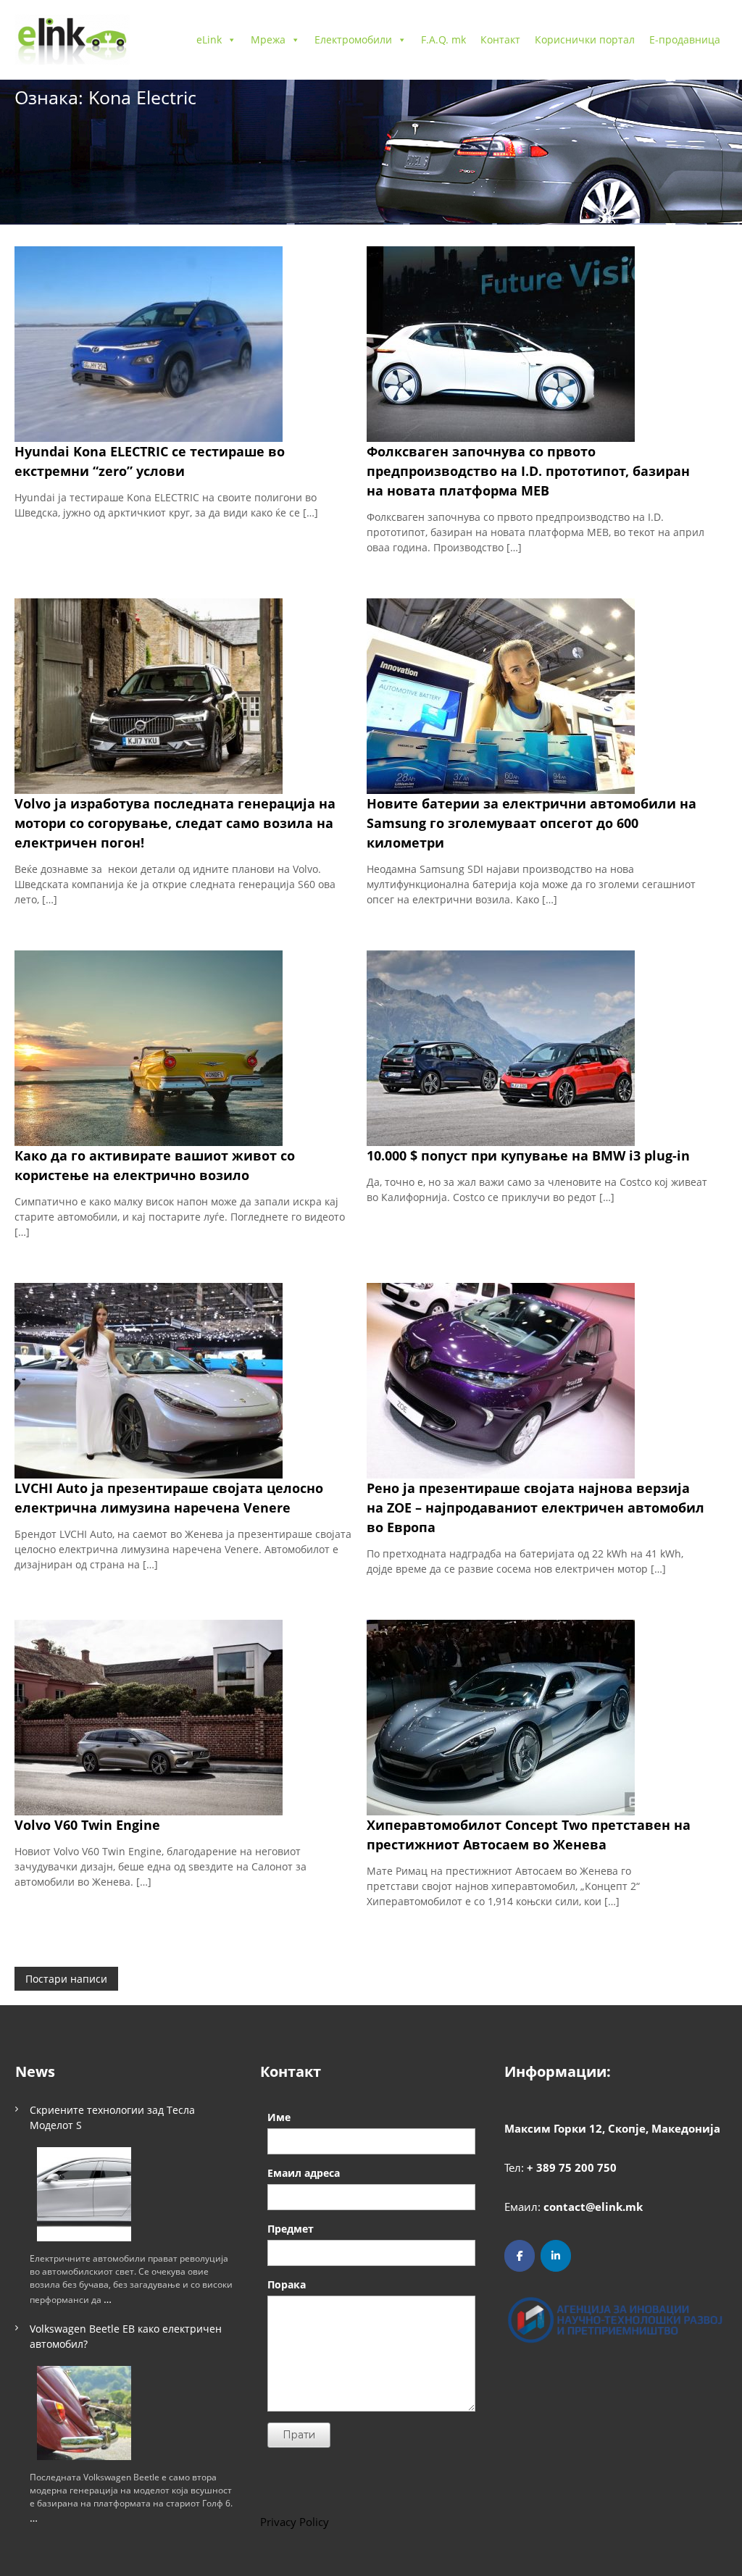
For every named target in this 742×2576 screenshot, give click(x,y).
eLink (209, 39)
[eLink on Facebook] (520, 2256)
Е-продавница (685, 39)
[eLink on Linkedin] (556, 2256)
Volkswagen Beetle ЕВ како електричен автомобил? (126, 2336)
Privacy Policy (295, 2522)
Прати (299, 2435)
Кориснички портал (585, 39)
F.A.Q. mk (443, 39)
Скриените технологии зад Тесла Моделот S (112, 2117)
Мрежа (268, 39)
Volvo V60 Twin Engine (87, 1825)
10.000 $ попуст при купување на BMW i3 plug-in (528, 1155)
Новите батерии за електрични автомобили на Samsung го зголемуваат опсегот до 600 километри (532, 823)
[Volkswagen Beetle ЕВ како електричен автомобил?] (84, 2413)
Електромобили (353, 39)
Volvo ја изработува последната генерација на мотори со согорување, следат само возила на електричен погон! (175, 823)
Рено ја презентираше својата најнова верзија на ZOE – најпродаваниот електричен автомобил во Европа (535, 1507)
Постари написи (66, 1979)
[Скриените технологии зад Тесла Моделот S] (84, 2194)
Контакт (500, 39)
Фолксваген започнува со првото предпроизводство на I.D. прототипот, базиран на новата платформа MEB (528, 471)
